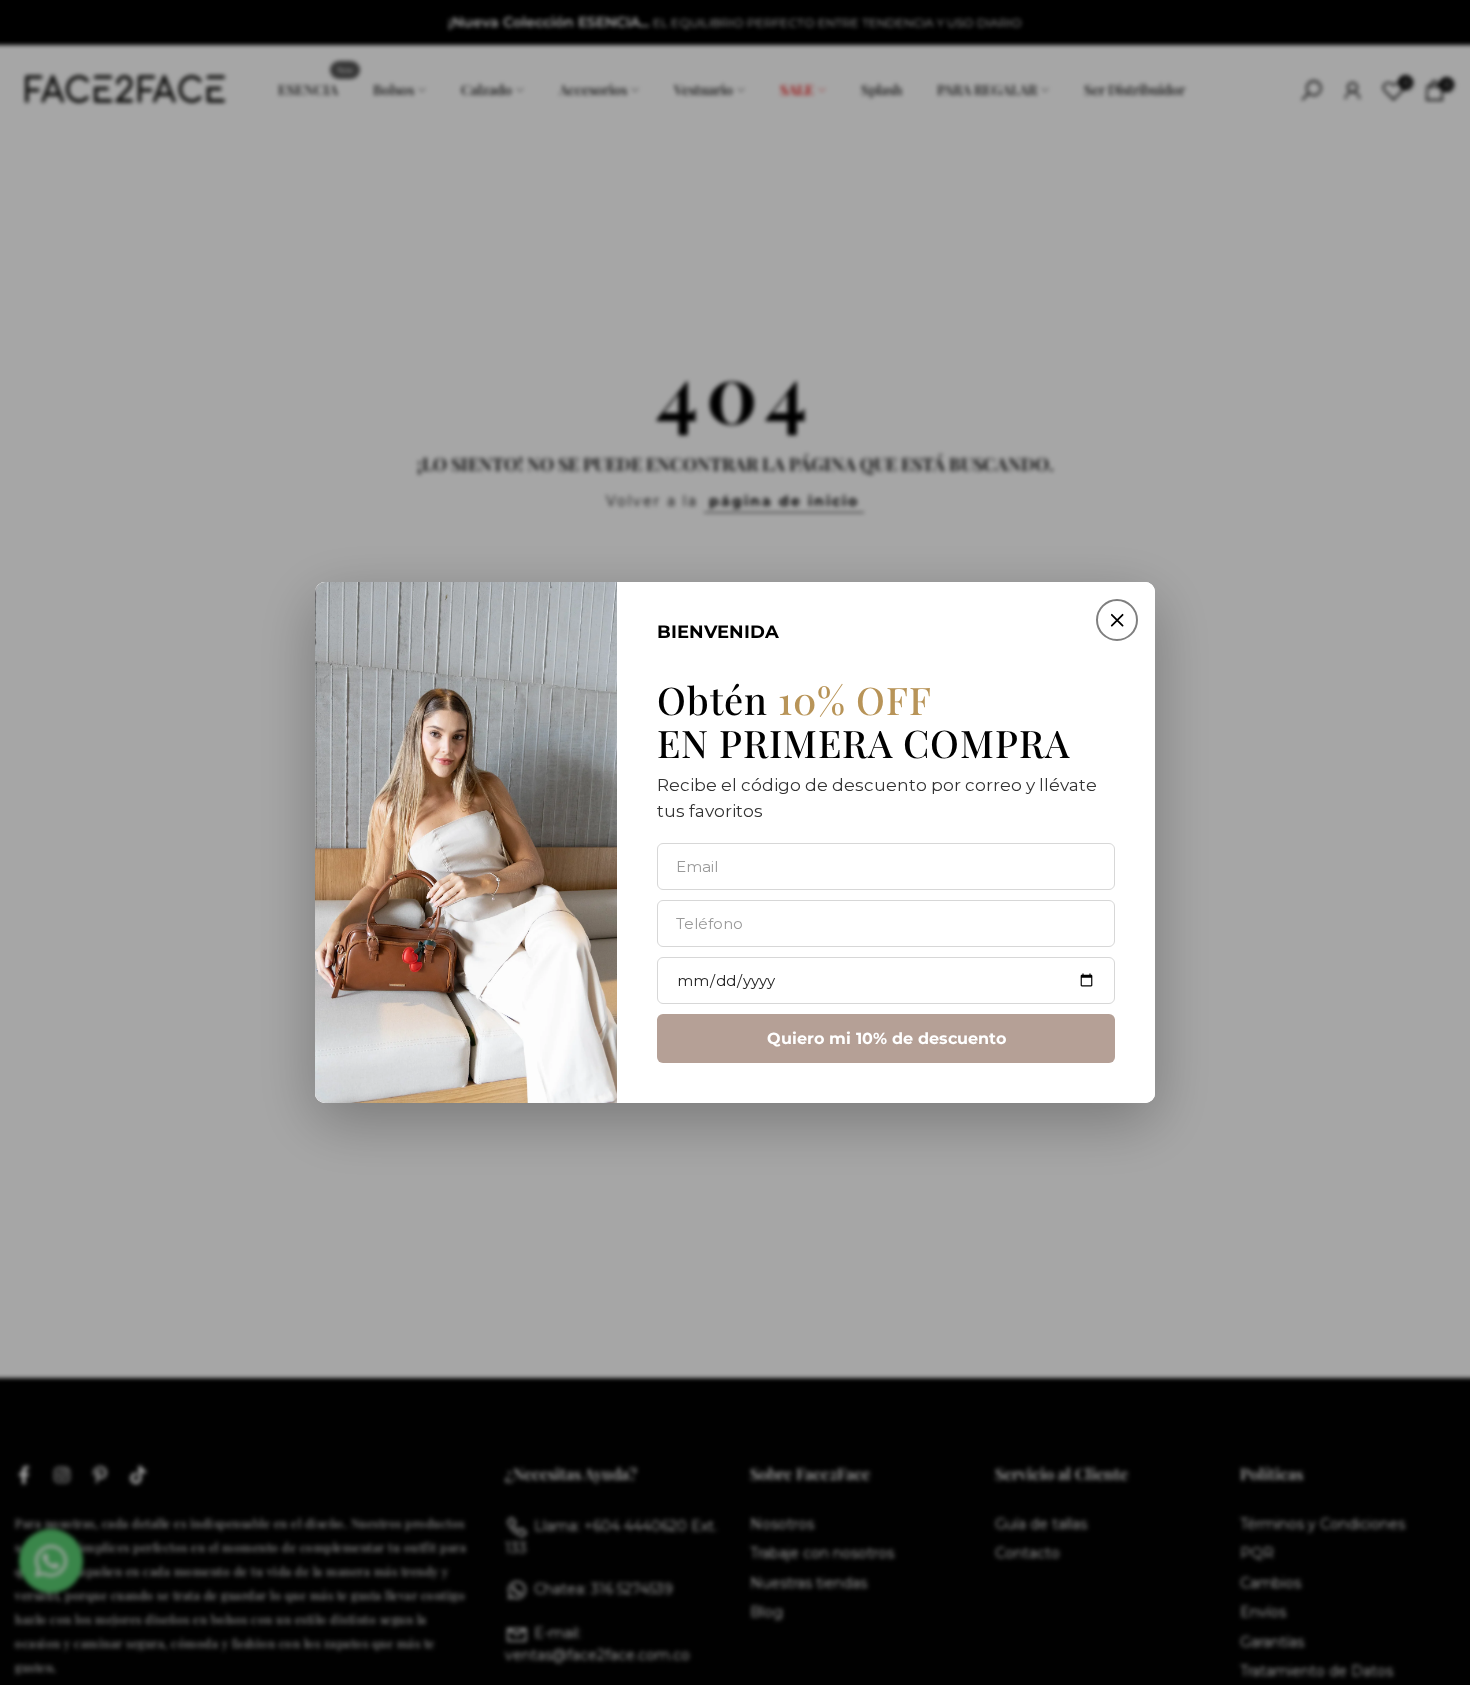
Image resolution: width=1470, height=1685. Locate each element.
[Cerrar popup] (1117, 620)
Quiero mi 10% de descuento (886, 1038)
